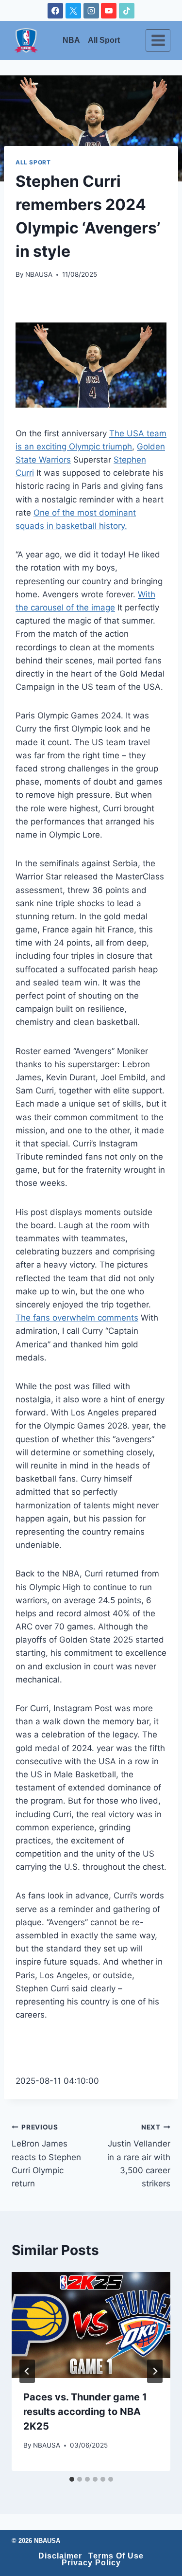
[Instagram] (91, 11)
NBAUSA (39, 274)
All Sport (104, 40)
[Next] (155, 2371)
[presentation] (91, 2325)
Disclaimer (60, 2556)
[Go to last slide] (27, 2371)
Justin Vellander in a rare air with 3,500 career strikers (139, 2156)
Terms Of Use (116, 2556)
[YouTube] (109, 11)
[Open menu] (158, 40)
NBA (71, 40)
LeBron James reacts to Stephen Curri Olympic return (46, 2156)
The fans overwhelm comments (77, 1318)
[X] (73, 11)
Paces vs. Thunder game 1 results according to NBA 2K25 (85, 2412)
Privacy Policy (91, 2563)
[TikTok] (127, 11)
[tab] (72, 2479)
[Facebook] (55, 11)
